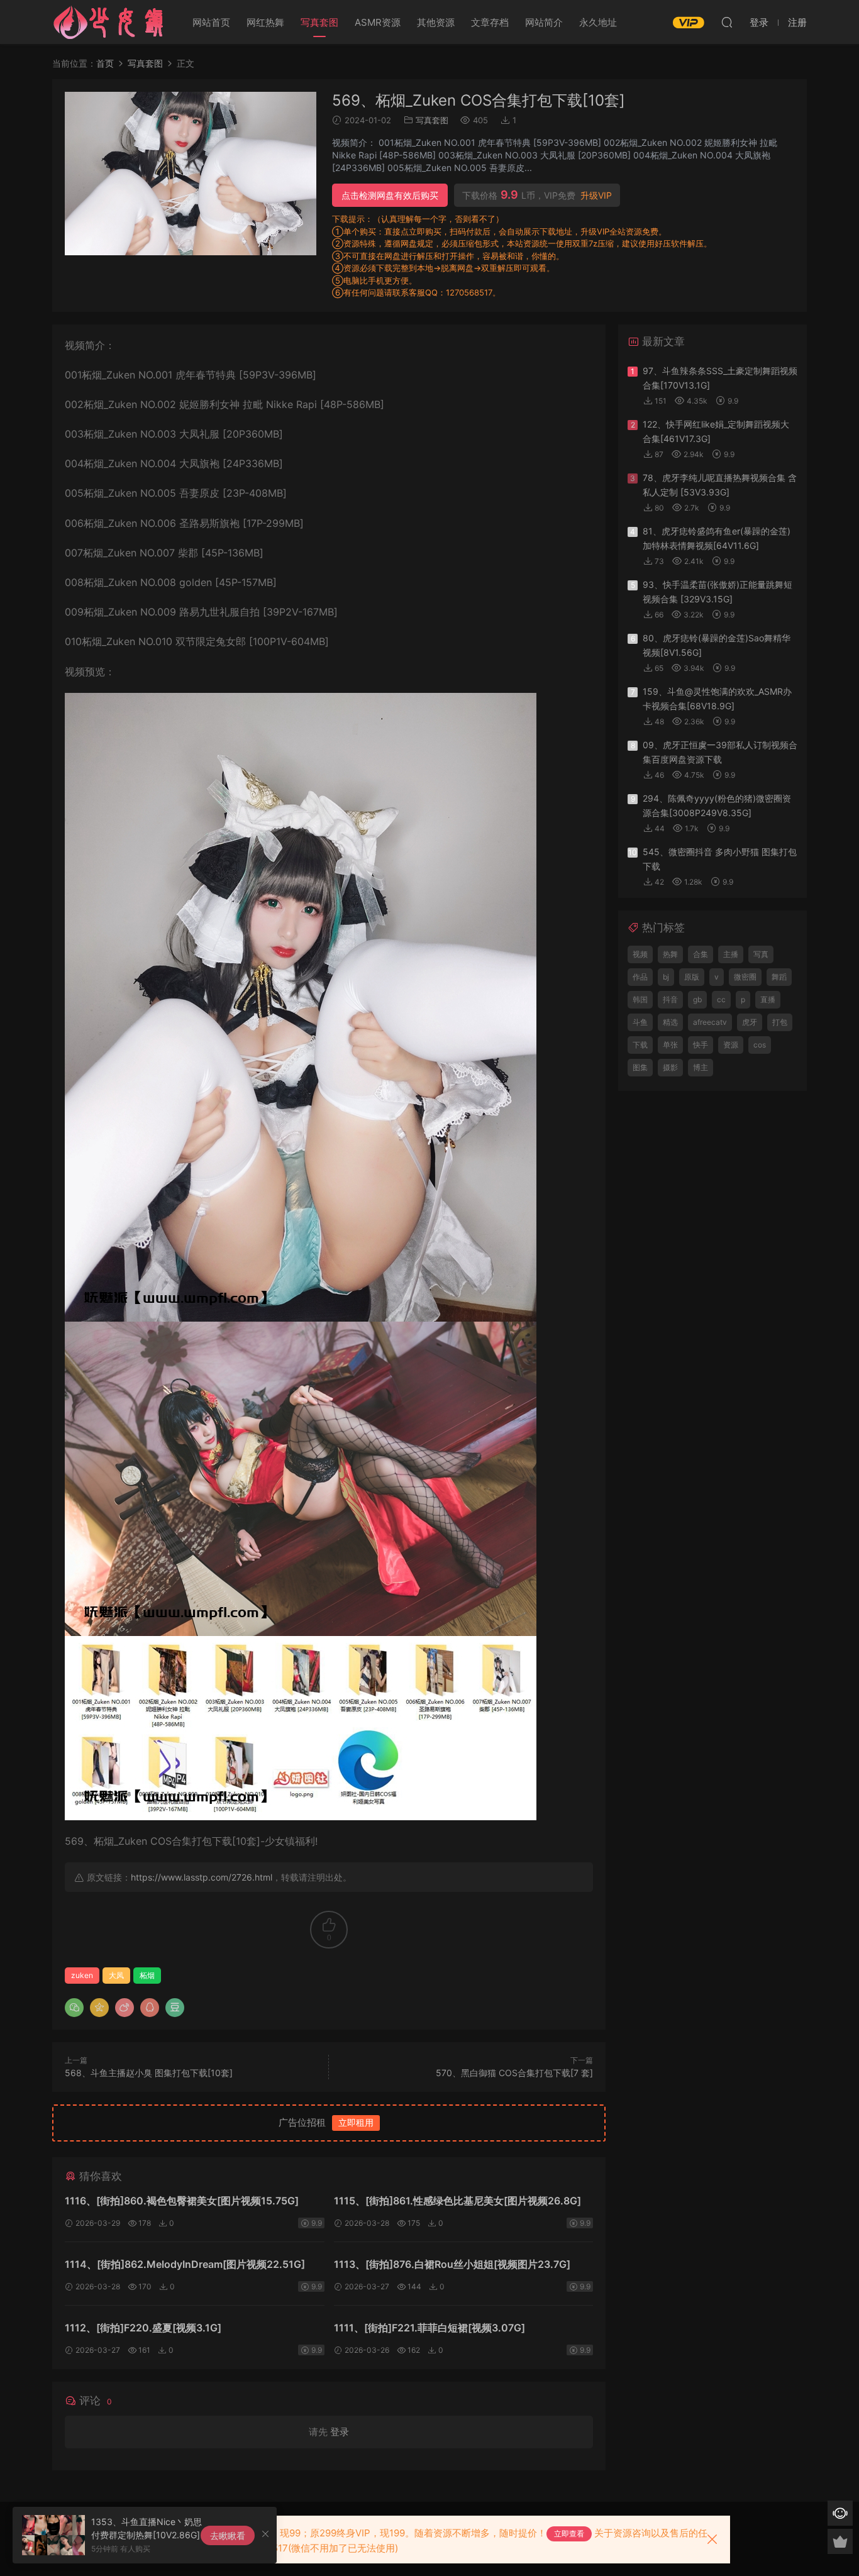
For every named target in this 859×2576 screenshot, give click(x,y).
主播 (731, 954)
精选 (670, 1022)
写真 (761, 954)
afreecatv (710, 1022)
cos (760, 1045)
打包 (780, 1022)
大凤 (116, 1975)
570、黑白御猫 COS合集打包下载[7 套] (514, 2073)
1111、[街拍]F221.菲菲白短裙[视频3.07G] (429, 2328)
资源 (731, 1045)
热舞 (670, 954)
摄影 (670, 1067)
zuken (82, 1975)
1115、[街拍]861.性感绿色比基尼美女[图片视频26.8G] (457, 2201)
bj (666, 977)
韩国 (640, 999)
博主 (701, 1067)
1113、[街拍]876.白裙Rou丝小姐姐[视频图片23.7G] (452, 2264)
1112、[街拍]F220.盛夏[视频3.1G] (143, 2328)
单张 (670, 1045)
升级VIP (596, 196)
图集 (640, 1067)
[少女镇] (109, 22)
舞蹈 (779, 977)
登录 (340, 2432)
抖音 (670, 999)
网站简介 (544, 22)
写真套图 (319, 22)
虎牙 (750, 1022)
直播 (768, 999)
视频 (640, 954)
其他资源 (436, 22)
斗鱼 (640, 1022)
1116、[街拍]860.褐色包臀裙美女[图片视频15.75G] (182, 2201)
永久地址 (598, 22)
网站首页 (211, 22)
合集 (701, 954)
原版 (692, 977)
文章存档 (490, 22)
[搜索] (727, 22)
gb (697, 999)
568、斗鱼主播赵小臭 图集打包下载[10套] (149, 2073)
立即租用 (356, 2122)
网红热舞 (265, 22)
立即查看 (569, 2534)
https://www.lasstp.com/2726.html (202, 1877)
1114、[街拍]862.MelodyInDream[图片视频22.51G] (185, 2264)
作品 (640, 977)
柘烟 (147, 1975)
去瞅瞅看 (228, 2535)
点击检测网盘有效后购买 (390, 195)
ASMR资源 (378, 22)
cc (721, 999)
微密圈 (745, 977)
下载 (640, 1045)
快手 (701, 1045)
